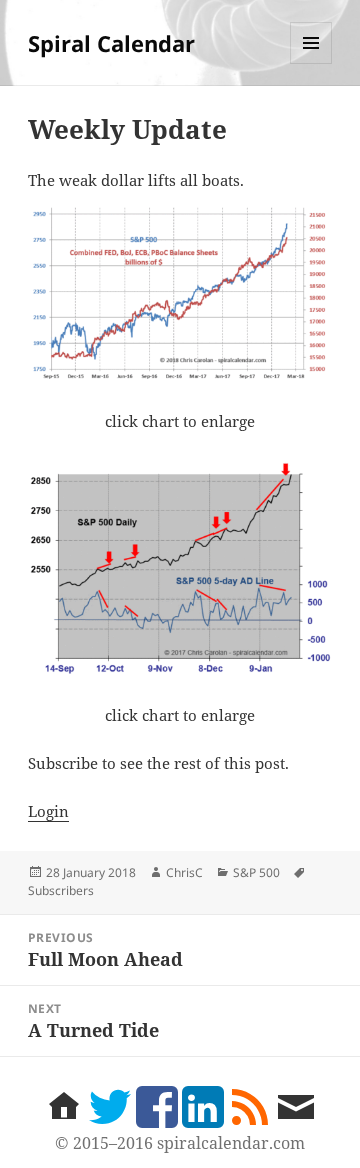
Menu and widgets (311, 63)
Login (48, 811)
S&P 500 (256, 872)
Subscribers (61, 890)
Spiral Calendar (111, 43)
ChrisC (184, 872)
